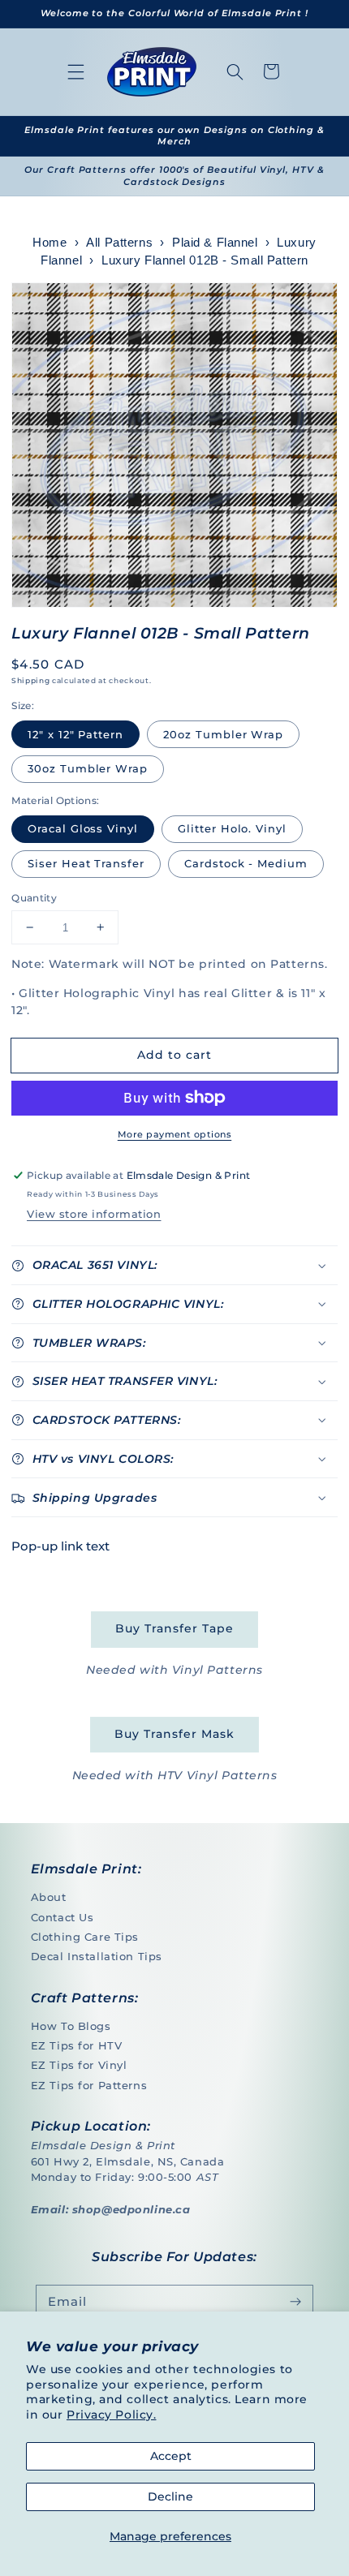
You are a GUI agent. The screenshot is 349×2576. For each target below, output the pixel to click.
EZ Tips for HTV (77, 2045)
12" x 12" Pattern (75, 734)
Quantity (34, 898)
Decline (170, 2496)
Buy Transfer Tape (174, 1628)
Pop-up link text (60, 1546)
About (49, 1897)
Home (50, 243)
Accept (171, 2456)
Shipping (30, 680)
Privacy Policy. (112, 2415)
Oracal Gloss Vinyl (83, 828)
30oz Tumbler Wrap (88, 768)
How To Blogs (71, 2026)
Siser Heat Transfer (86, 863)
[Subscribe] (295, 2303)
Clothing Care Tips (85, 1937)
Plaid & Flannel (215, 243)
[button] (76, 71)
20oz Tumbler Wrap (223, 734)
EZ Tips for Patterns (89, 2085)
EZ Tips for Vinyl (79, 2065)
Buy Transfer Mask (174, 1734)
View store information (94, 1214)
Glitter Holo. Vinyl (232, 828)
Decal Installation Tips (97, 1956)
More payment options (174, 1134)
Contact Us (62, 1917)
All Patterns (119, 243)
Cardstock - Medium (246, 863)
